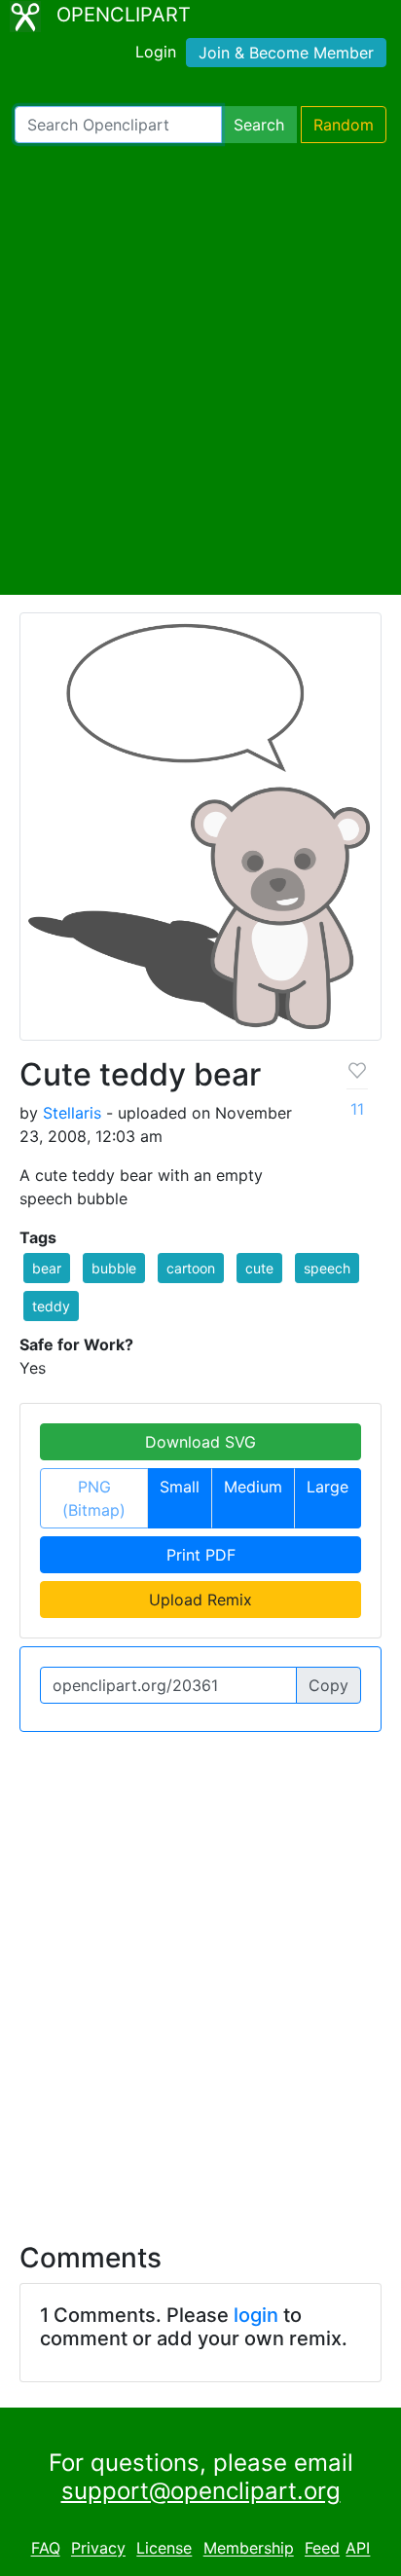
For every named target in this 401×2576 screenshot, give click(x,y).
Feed (322, 2549)
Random (344, 125)
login (256, 2315)
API (358, 2549)
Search (259, 125)
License (164, 2549)
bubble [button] (114, 1268)
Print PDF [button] (201, 1555)
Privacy (98, 2549)
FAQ (46, 2549)
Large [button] (328, 1487)
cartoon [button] (191, 1268)
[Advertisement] (200, 369)
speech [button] (327, 1268)
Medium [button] (253, 1487)
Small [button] (180, 1487)
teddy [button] (51, 1306)
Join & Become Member (286, 53)
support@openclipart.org (201, 2491)
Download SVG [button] (200, 1442)
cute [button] (259, 1268)
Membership (249, 2549)
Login (156, 52)
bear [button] (47, 1268)
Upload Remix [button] (200, 1600)
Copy (328, 1685)
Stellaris (72, 1113)
